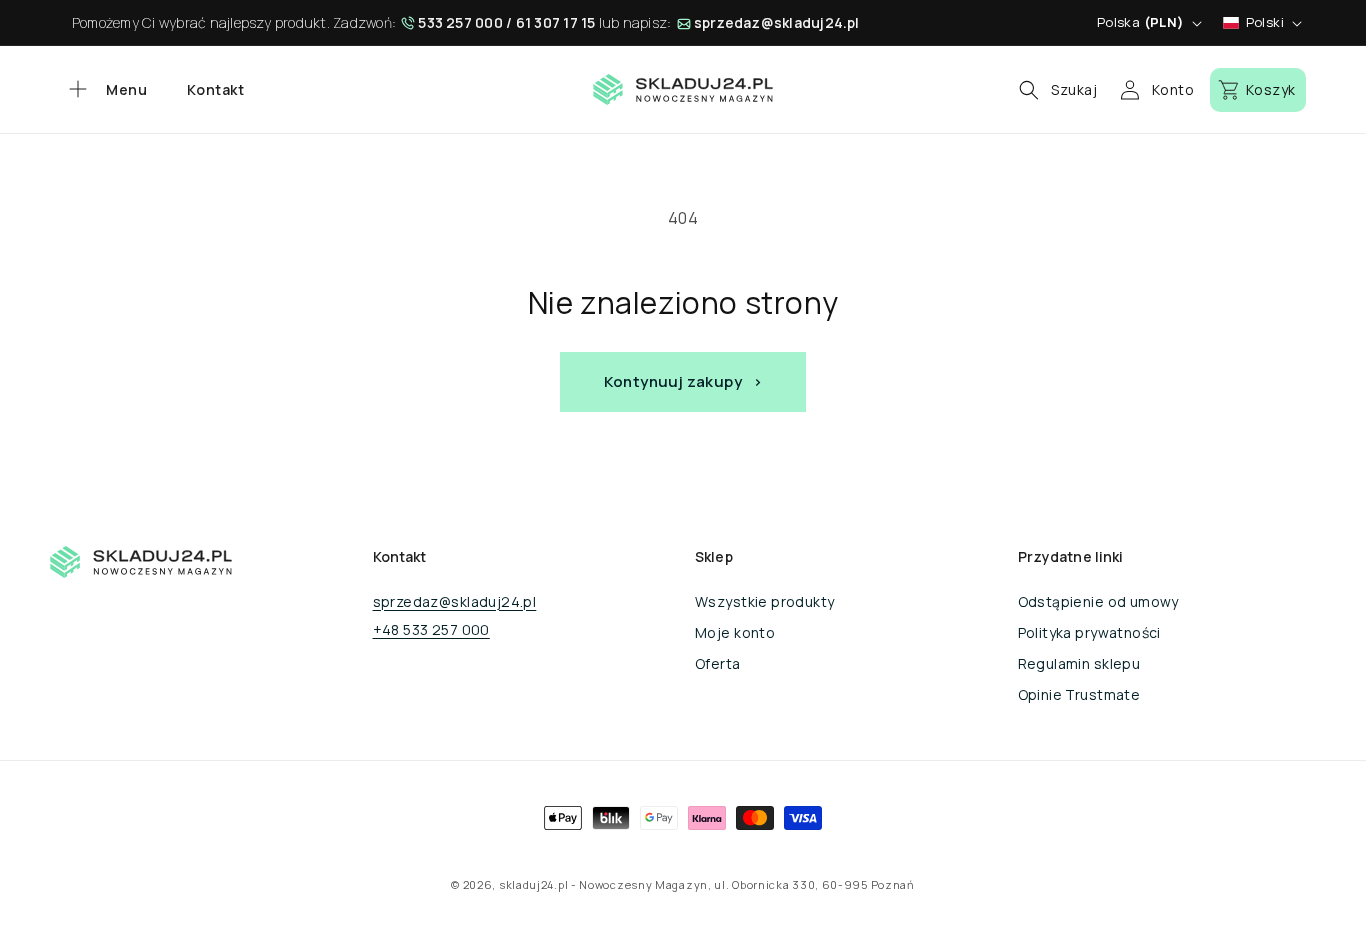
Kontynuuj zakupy (673, 381)
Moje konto (735, 632)
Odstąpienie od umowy (1098, 601)
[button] (105, 90)
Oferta (718, 663)
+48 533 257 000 (431, 629)
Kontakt (215, 89)
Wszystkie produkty (765, 601)
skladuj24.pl (533, 884)
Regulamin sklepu (1079, 663)
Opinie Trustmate (1079, 694)
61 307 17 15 (556, 22)
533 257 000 (460, 22)
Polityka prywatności (1089, 632)
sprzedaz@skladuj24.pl (777, 22)
